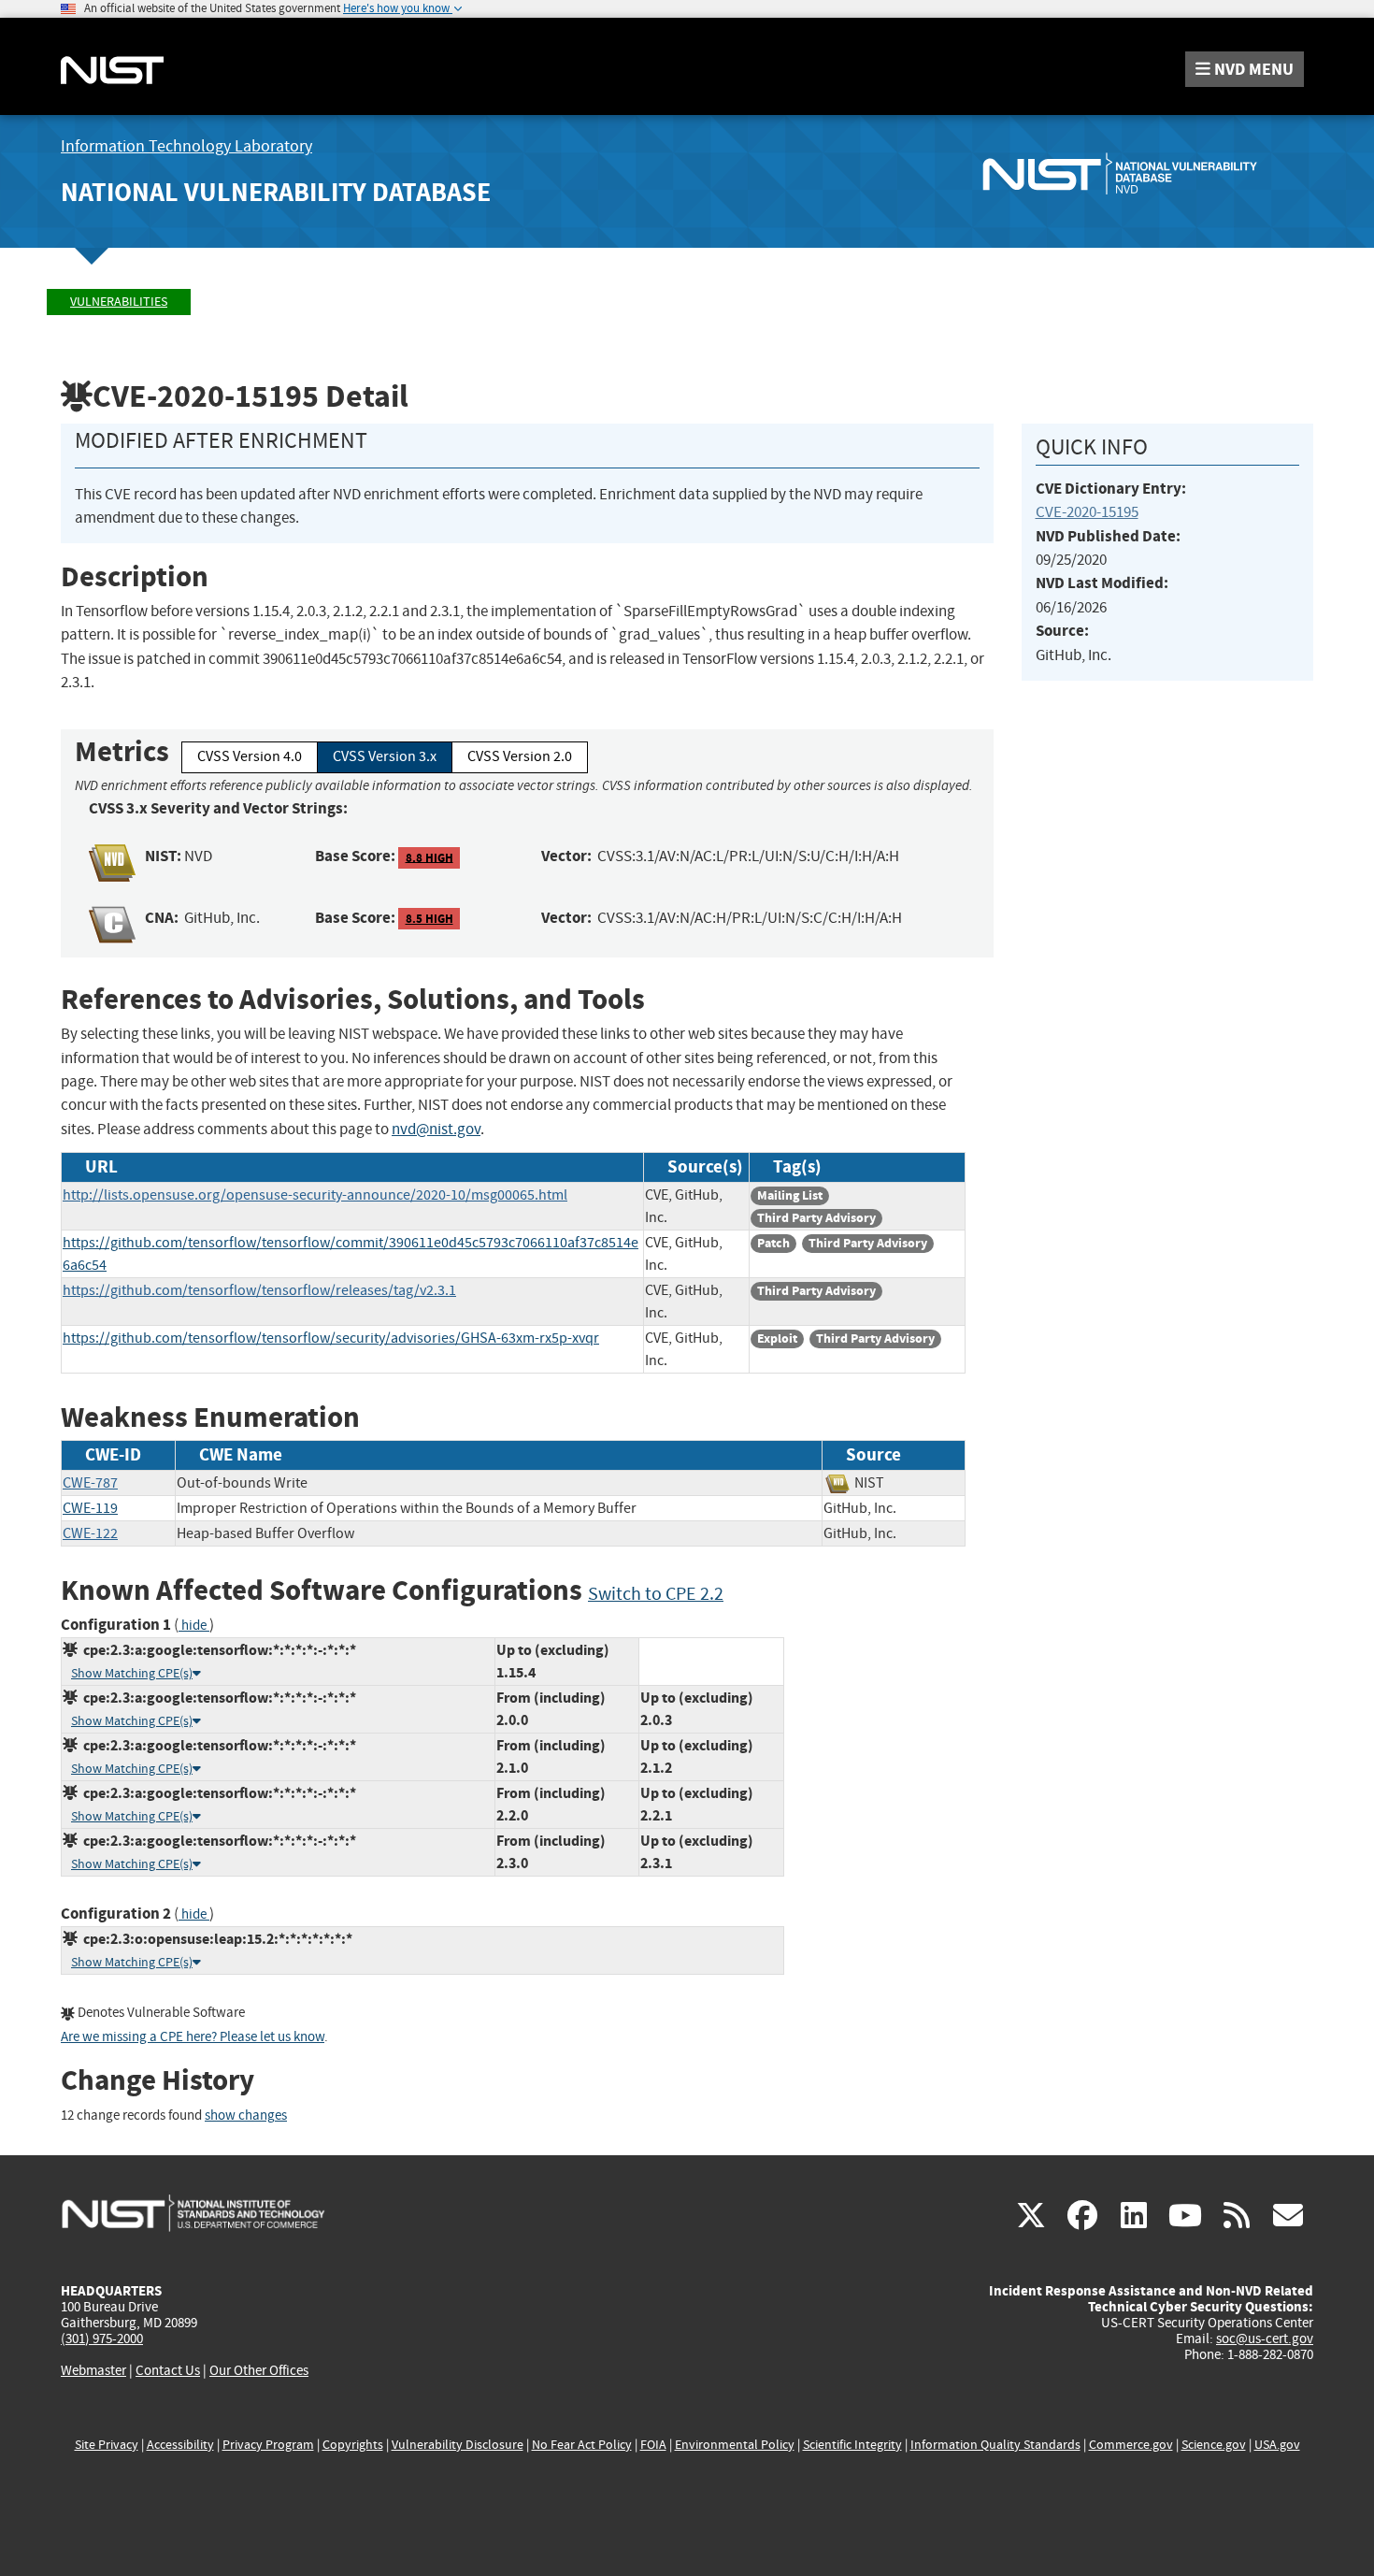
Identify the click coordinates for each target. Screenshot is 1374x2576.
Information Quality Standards (995, 2445)
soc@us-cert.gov (1265, 2339)
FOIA (653, 2445)
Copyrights (353, 2445)
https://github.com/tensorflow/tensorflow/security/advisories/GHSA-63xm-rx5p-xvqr (331, 1338)
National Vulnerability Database (276, 192)
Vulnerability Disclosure (458, 2445)
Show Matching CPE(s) (132, 1673)
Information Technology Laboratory (186, 146)
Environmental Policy (735, 2445)
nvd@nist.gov (436, 1129)
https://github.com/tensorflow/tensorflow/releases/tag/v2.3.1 (259, 1290)
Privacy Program (268, 2445)
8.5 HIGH (429, 919)
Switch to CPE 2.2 (656, 1594)
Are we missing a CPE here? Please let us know (193, 2037)
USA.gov (1277, 2445)
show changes (246, 2115)
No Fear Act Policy (582, 2445)
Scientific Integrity (852, 2445)
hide (194, 1626)
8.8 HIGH (429, 857)
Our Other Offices (259, 2371)
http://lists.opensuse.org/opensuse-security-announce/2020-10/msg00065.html (315, 1195)
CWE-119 (90, 1508)
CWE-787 (90, 1483)
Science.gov (1214, 2445)
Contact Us (168, 2370)
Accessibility (180, 2445)
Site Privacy (107, 2445)
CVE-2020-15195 (1087, 512)
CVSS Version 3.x (385, 756)
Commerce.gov (1131, 2445)
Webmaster (93, 2370)
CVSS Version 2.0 (520, 756)
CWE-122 (90, 1533)
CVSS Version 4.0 (250, 756)
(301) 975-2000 (102, 2339)
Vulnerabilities (119, 302)
